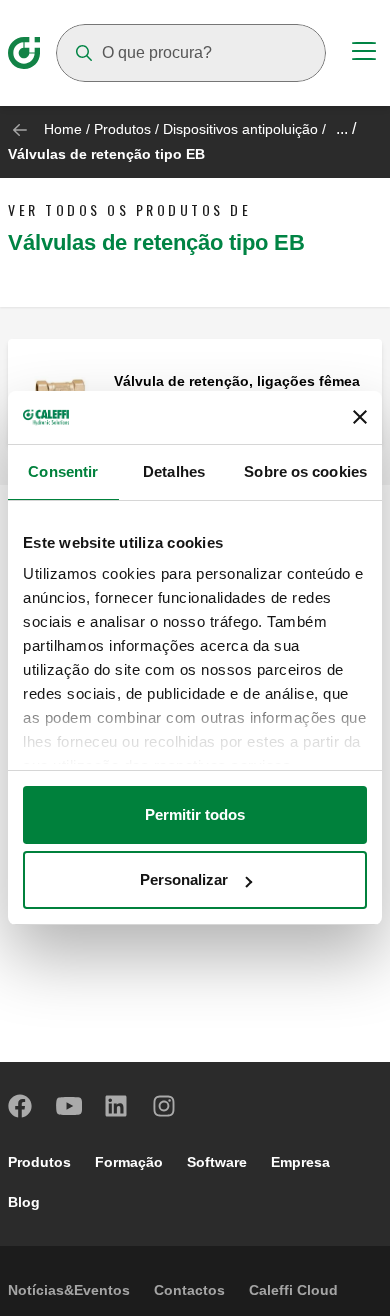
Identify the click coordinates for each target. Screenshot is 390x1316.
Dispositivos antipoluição (240, 129)
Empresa (300, 1162)
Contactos (189, 1290)
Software (217, 1162)
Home (63, 129)
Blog (24, 1202)
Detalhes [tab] (174, 471)
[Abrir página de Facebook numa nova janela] (21, 1106)
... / (346, 128)
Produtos (122, 129)
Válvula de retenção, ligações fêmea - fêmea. (237, 389)
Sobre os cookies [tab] (305, 471)
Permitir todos (195, 814)
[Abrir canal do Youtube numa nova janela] (69, 1106)
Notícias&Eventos (69, 1290)
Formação (129, 1162)
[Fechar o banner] (360, 417)
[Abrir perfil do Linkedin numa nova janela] (117, 1106)
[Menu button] (364, 54)
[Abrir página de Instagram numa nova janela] (165, 1106)
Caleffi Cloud (293, 1290)
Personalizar (184, 879)
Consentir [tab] (63, 471)
